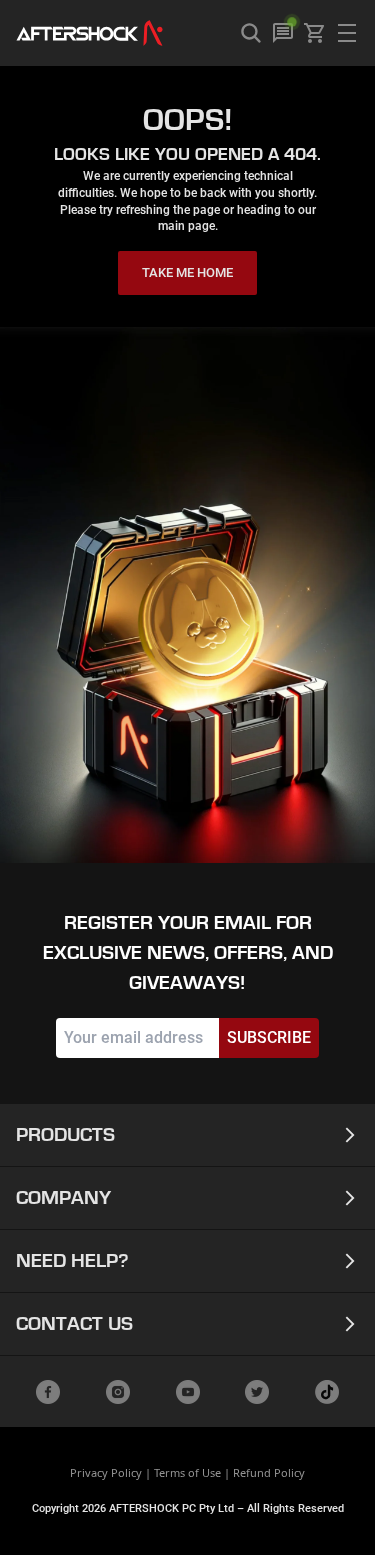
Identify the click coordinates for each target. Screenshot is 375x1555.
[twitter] (257, 1392)
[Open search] (251, 33)
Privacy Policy (106, 1472)
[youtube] (188, 1392)
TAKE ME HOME (187, 272)
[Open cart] (315, 33)
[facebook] (48, 1392)
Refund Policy (269, 1472)
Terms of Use (187, 1472)
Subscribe (269, 1037)
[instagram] (118, 1392)
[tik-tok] (327, 1392)
